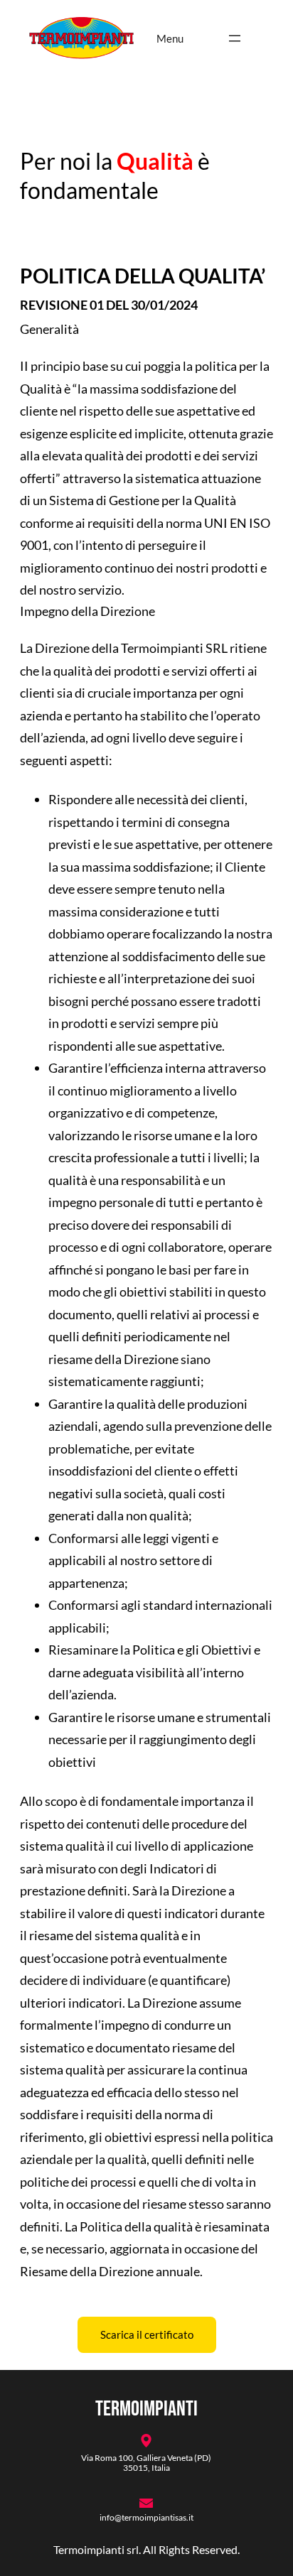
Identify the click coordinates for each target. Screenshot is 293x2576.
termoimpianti (146, 2409)
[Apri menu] (235, 38)
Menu (170, 38)
